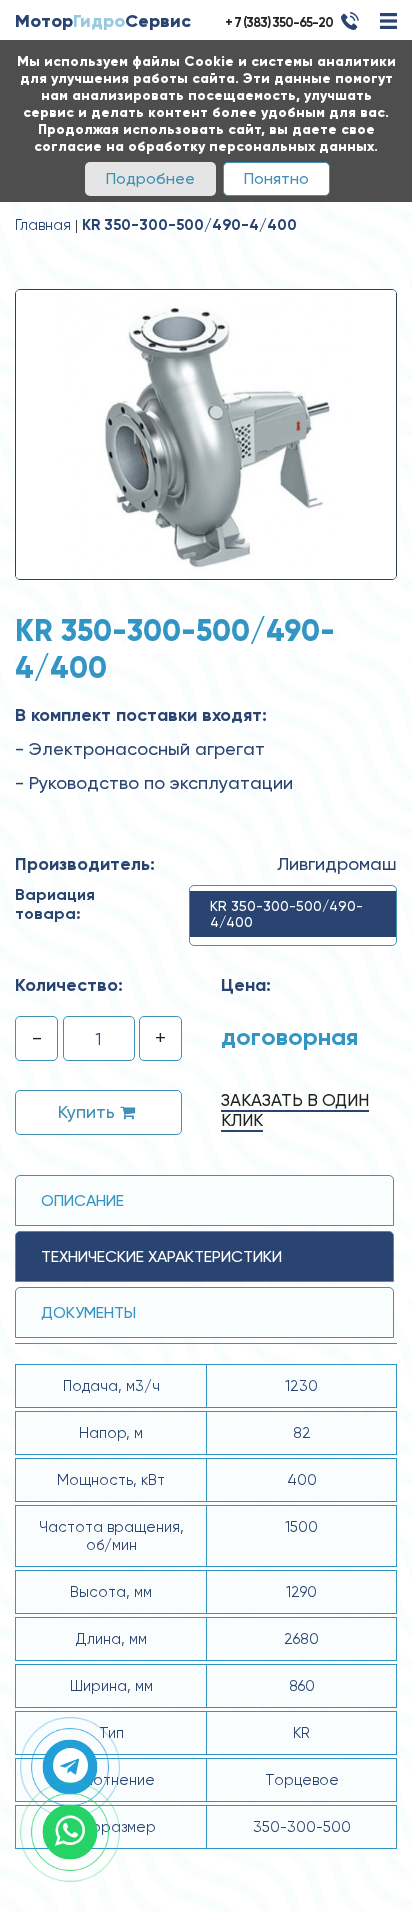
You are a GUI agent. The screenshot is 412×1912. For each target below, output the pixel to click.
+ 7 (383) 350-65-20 (279, 22)
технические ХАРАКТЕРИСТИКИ (161, 1256)
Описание (82, 1200)
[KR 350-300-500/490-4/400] (206, 433)
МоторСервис (103, 21)
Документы (88, 1312)
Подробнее (150, 178)
